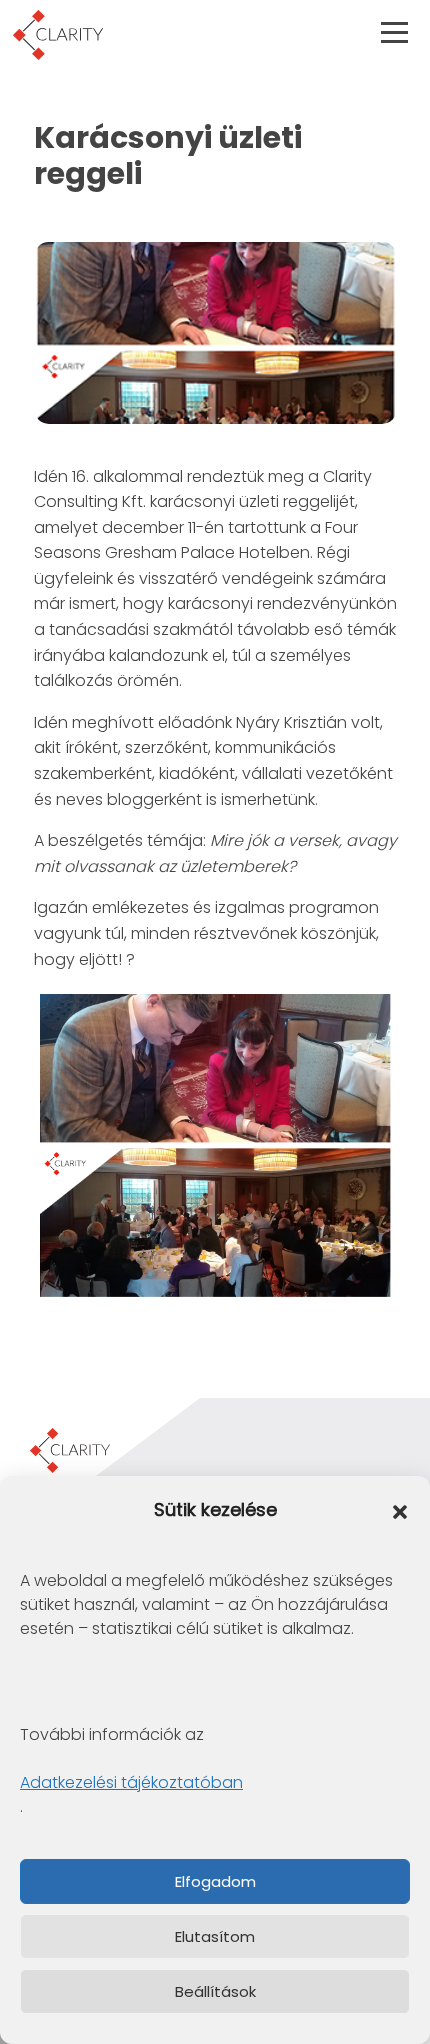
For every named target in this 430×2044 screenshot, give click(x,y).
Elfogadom (215, 1881)
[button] (400, 1511)
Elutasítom (215, 1936)
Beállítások (215, 1991)
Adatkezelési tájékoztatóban (131, 1782)
